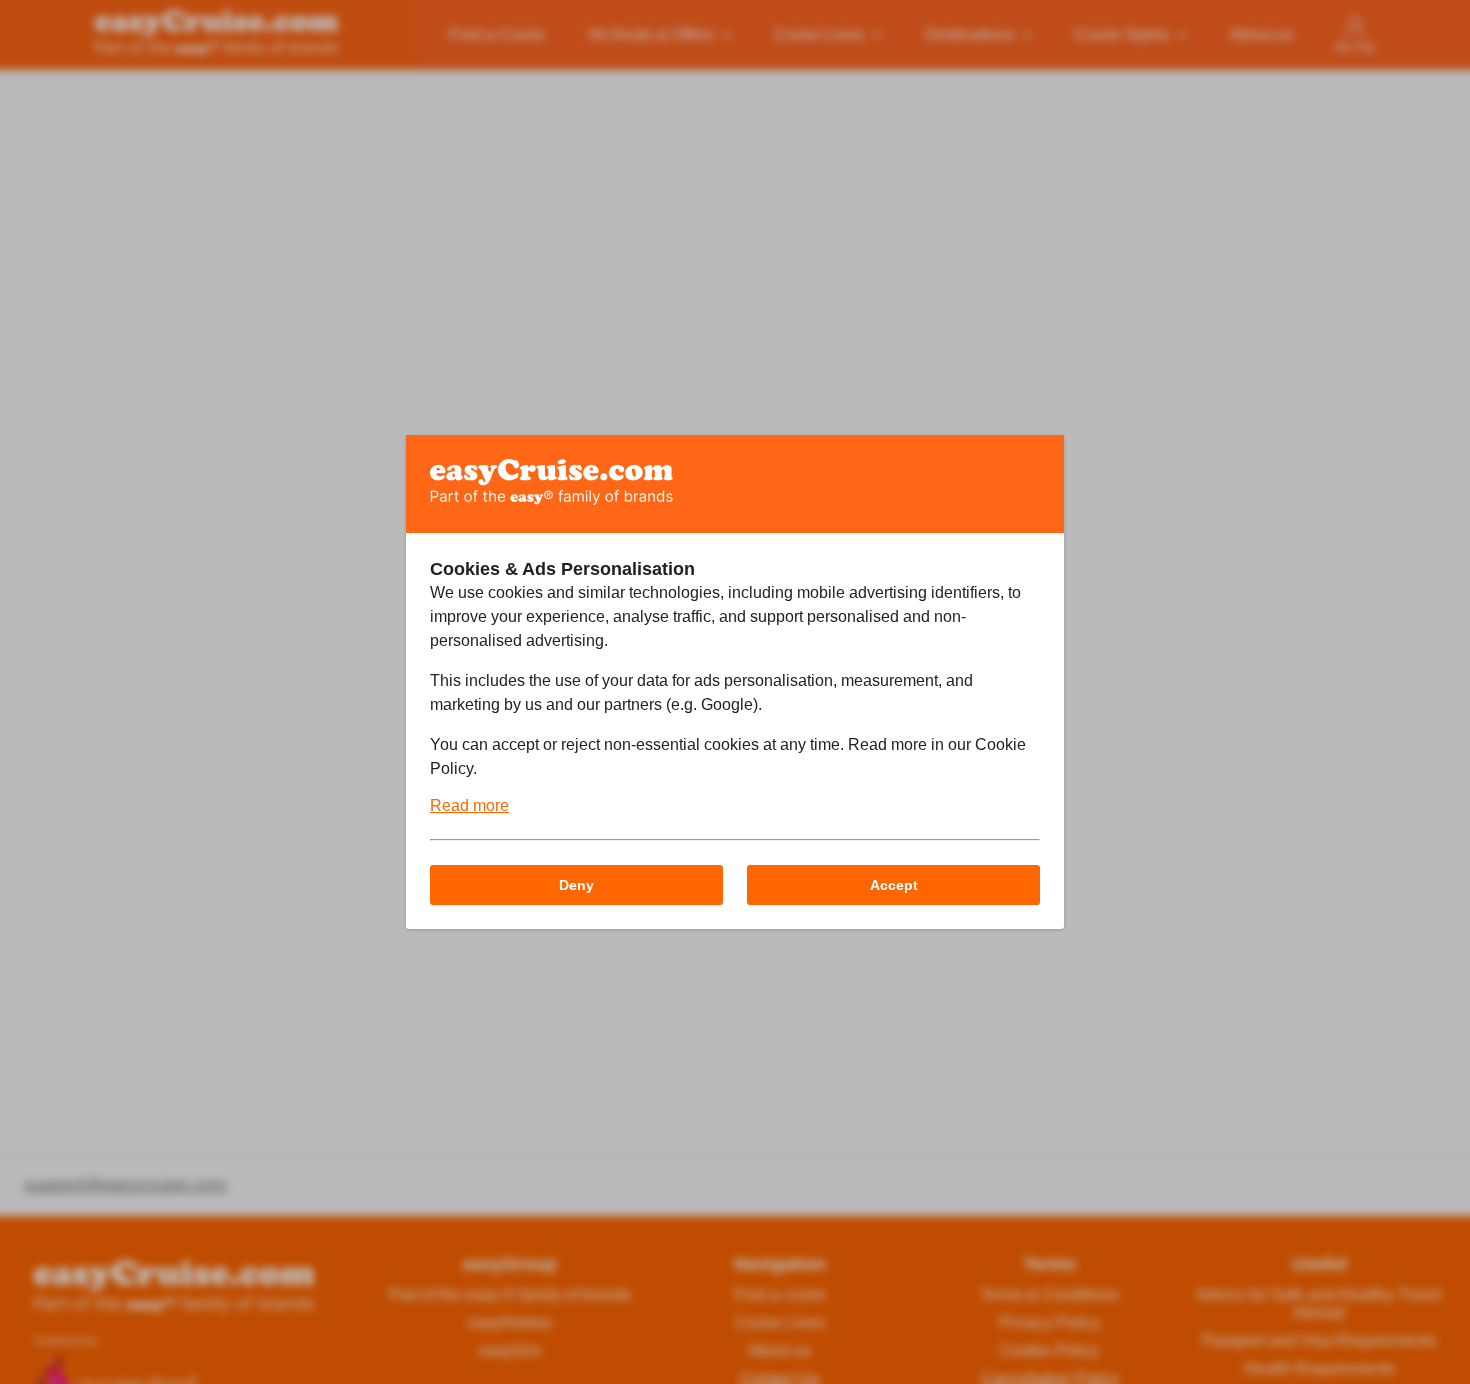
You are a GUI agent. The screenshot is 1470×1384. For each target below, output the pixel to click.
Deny (576, 885)
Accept (894, 885)
